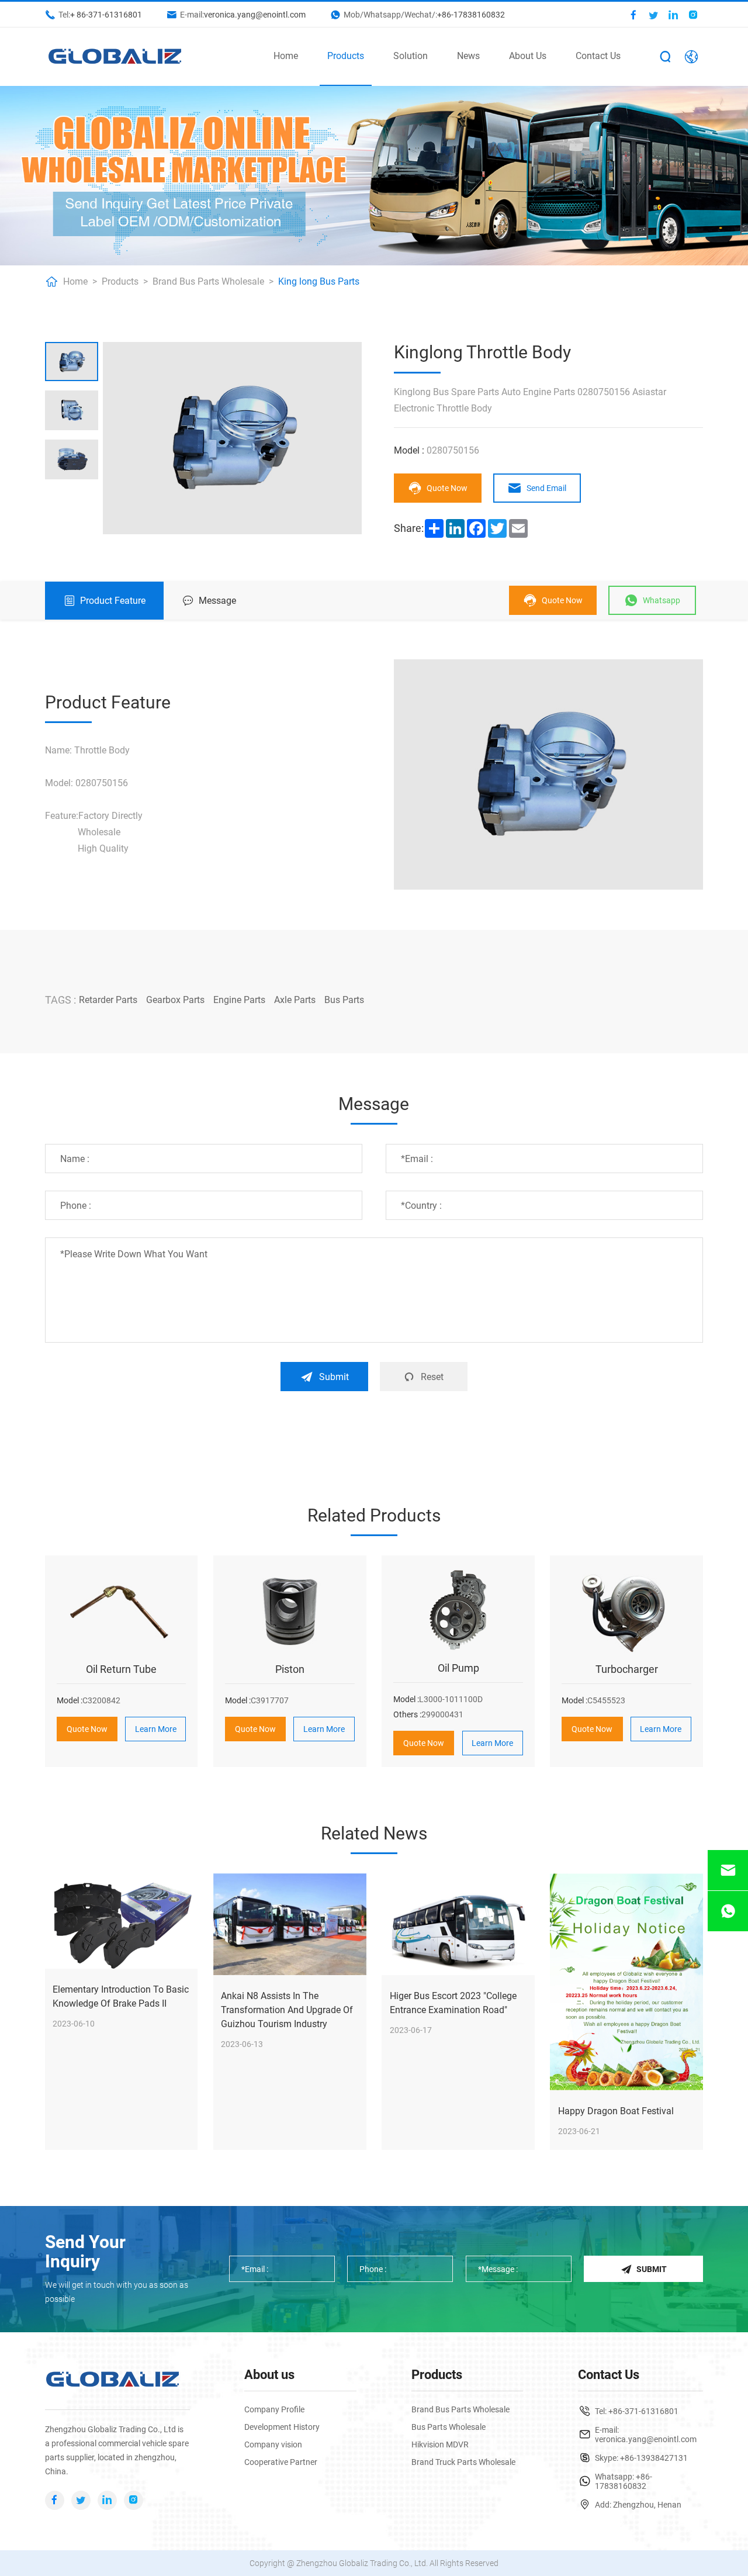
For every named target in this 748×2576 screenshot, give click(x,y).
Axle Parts (295, 1000)
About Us (528, 56)
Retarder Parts (108, 1000)
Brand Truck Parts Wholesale (463, 2462)
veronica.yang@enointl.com (255, 15)
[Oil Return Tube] (122, 1610)
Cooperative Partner (281, 2462)
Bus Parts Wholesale (449, 2427)
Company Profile (274, 2409)
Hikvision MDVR (440, 2444)
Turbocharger (627, 1669)
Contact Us (598, 56)
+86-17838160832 (471, 15)
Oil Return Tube (121, 1669)
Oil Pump (458, 1668)
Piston (290, 1669)
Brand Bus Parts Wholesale (208, 281)
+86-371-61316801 (643, 2411)
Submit (334, 1377)
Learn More (156, 1729)
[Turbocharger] (626, 1610)
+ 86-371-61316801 (106, 15)
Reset (432, 1377)
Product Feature (113, 601)
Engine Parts (239, 1000)
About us (269, 2375)
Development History (282, 2427)
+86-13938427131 (654, 2458)
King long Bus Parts (319, 281)
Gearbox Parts (175, 1000)
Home (286, 56)
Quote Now (447, 488)
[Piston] (290, 1610)
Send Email (546, 488)
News (468, 56)
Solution (411, 56)
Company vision (273, 2444)
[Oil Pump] (458, 1610)
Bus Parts (344, 1000)
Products (346, 56)
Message (217, 601)
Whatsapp (662, 600)
